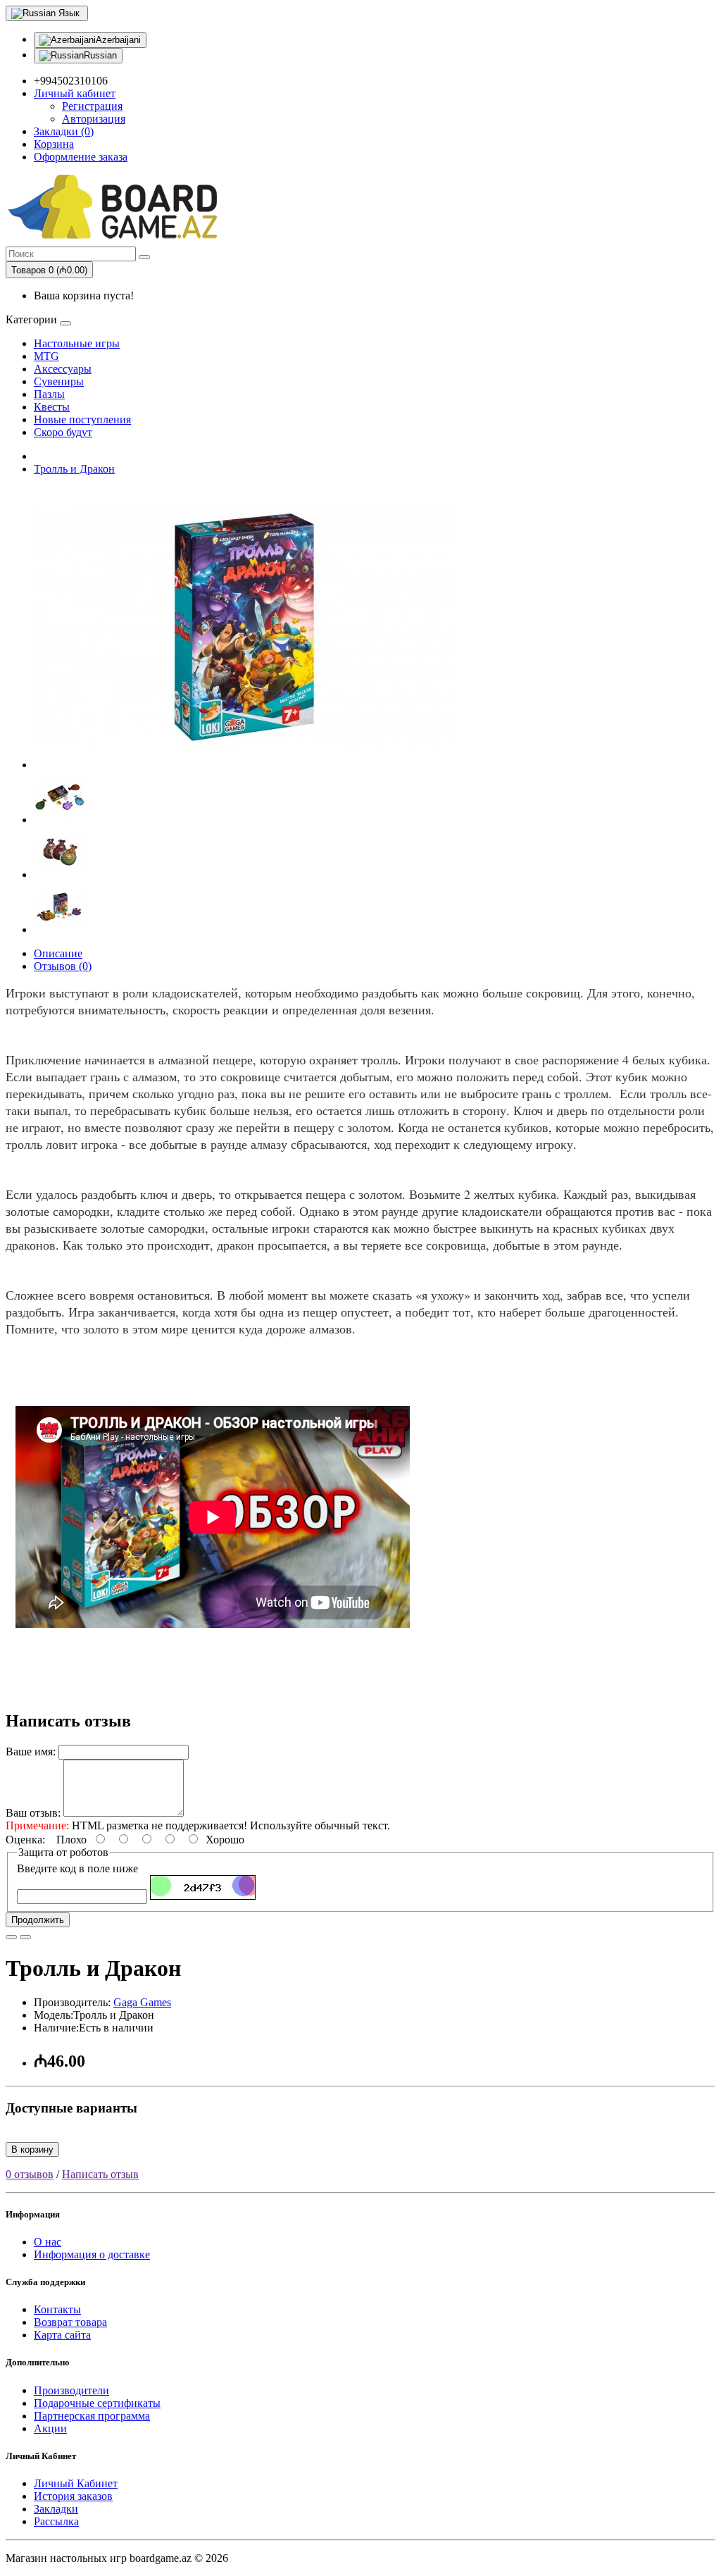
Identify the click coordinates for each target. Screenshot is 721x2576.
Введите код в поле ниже (77, 1868)
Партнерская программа (92, 2416)
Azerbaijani (118, 40)
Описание (58, 953)
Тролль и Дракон (74, 469)
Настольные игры (77, 343)
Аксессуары (63, 369)
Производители (71, 2390)
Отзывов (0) (63, 966)
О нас (48, 2242)
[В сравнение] (25, 1937)
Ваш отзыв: (33, 1813)
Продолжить (38, 1920)
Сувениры (59, 381)
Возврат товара (70, 2322)
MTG (46, 356)
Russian (100, 55)
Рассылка (56, 2521)
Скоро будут (63, 432)
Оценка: (25, 1840)
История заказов (73, 2496)
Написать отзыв (100, 2174)
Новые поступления (82, 419)
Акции (50, 2428)
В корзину (32, 2149)
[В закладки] (11, 1937)
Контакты (57, 2309)
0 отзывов (30, 2174)
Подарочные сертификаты (97, 2403)
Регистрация (92, 106)
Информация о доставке (92, 2254)
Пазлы (49, 394)
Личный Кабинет (76, 2483)
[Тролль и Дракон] (245, 765)
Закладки (56, 2509)
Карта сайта (62, 2335)
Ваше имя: (31, 1751)
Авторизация (94, 119)
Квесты (52, 407)
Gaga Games (142, 2002)
